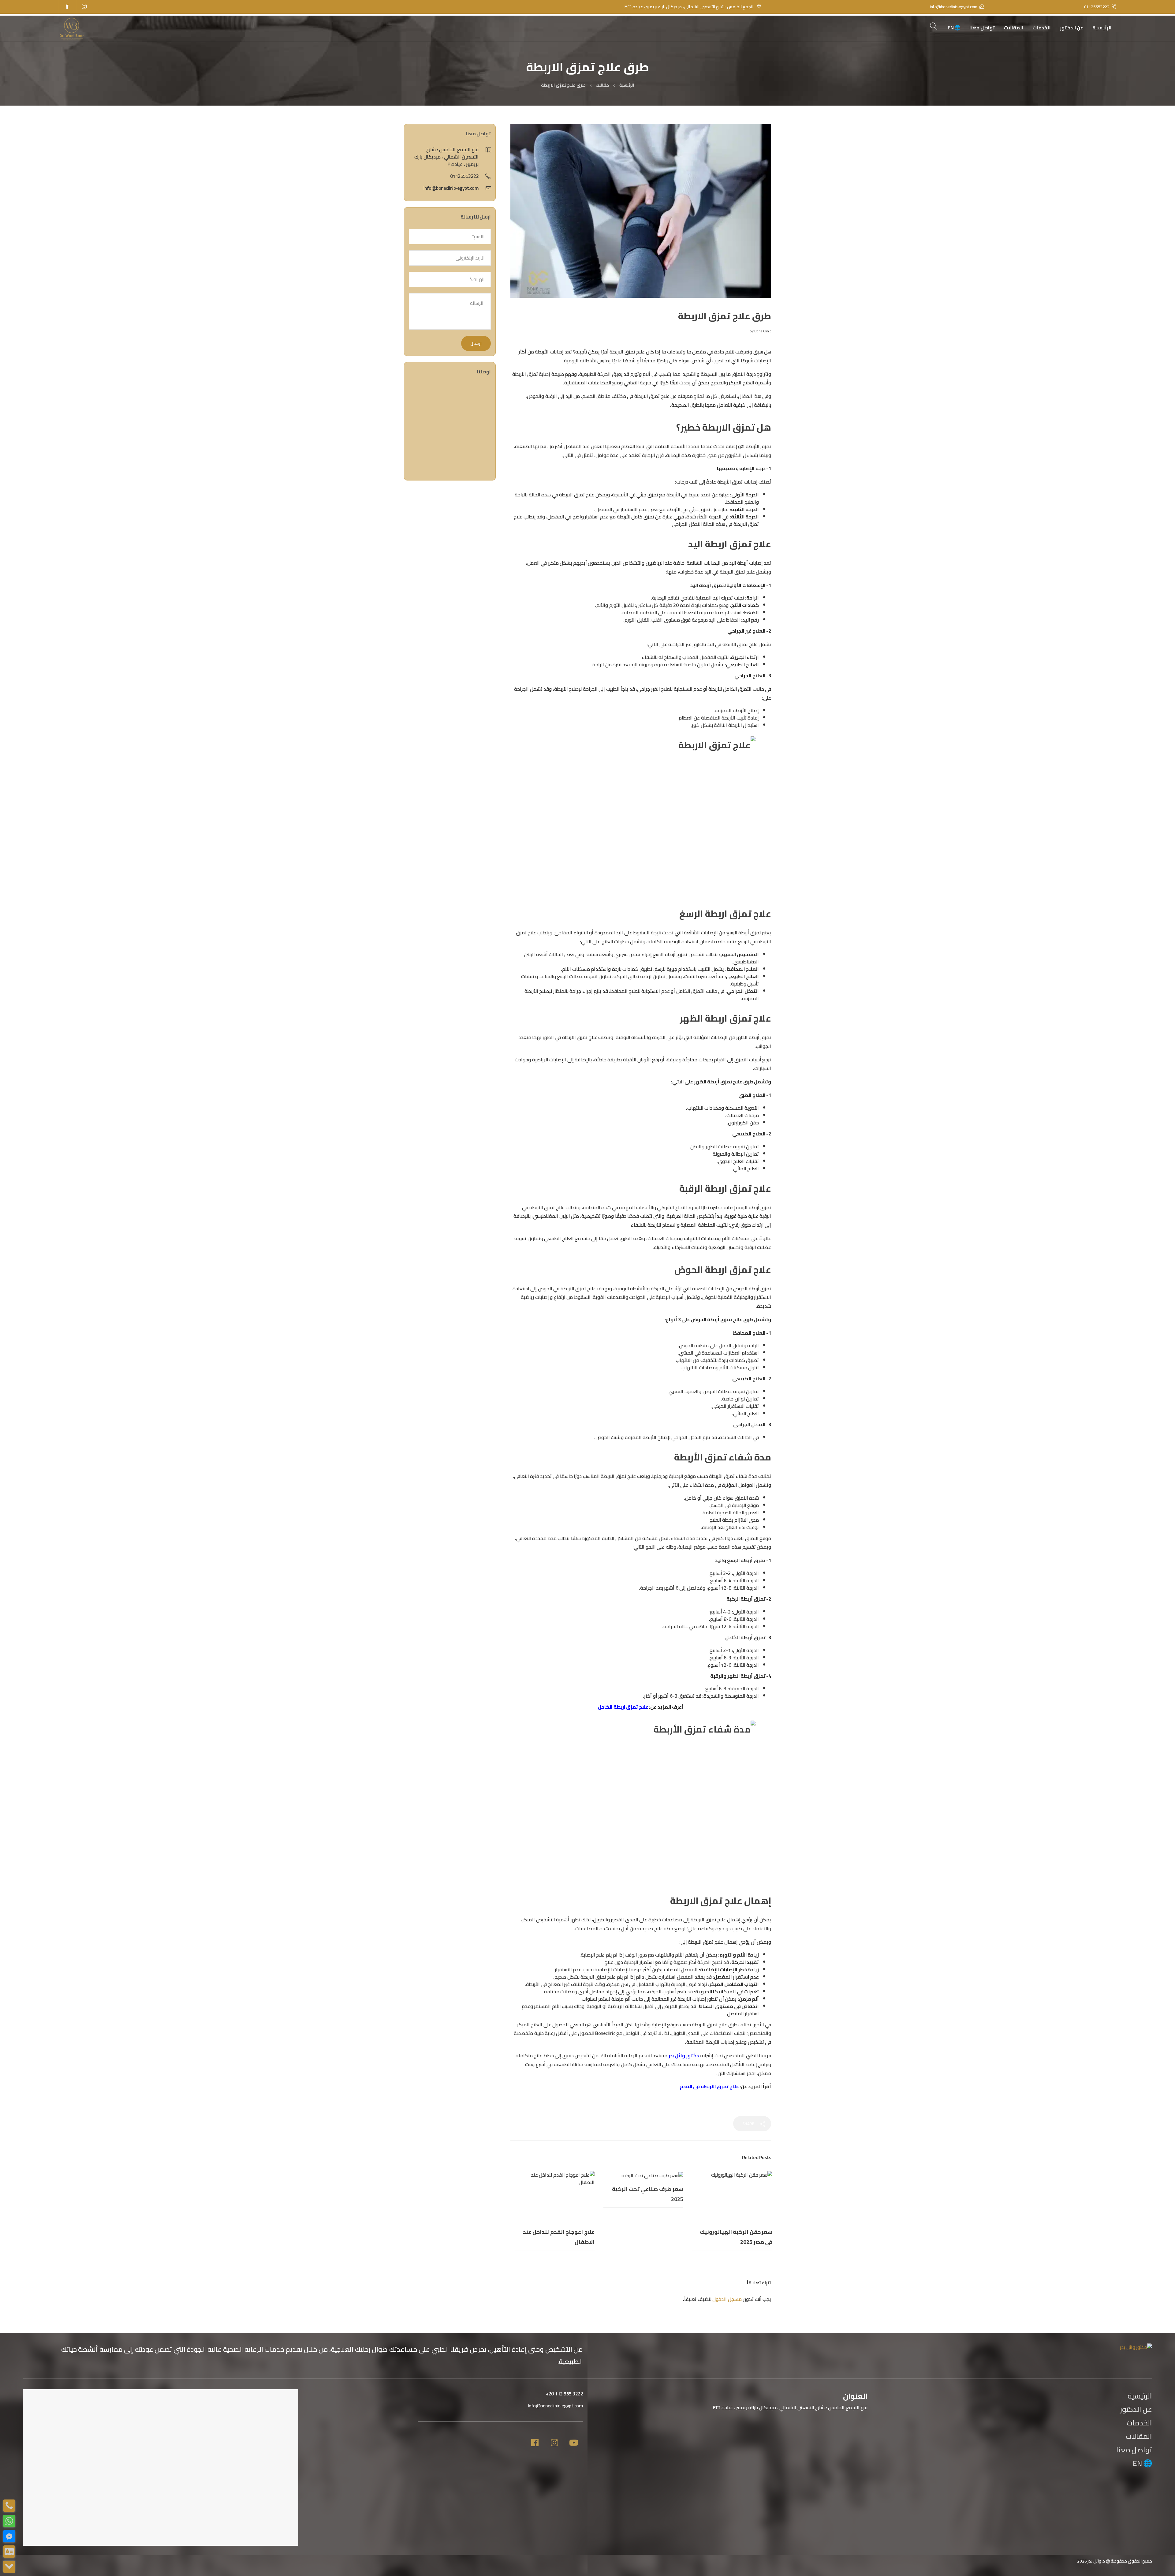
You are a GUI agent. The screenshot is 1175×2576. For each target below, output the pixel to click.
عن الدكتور (1072, 28)
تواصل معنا (982, 28)
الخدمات (1042, 28)
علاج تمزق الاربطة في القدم (709, 2086)
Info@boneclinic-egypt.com (556, 2406)
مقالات (602, 85)
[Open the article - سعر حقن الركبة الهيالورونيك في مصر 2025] (732, 2197)
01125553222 (464, 176)
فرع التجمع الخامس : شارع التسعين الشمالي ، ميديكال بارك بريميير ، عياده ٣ (446, 157)
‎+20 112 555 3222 (564, 2394)
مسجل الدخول (727, 2299)
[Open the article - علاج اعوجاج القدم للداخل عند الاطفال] (555, 2197)
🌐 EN (954, 28)
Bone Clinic (763, 331)
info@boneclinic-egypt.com (451, 188)
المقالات (1014, 28)
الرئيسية (1102, 28)
